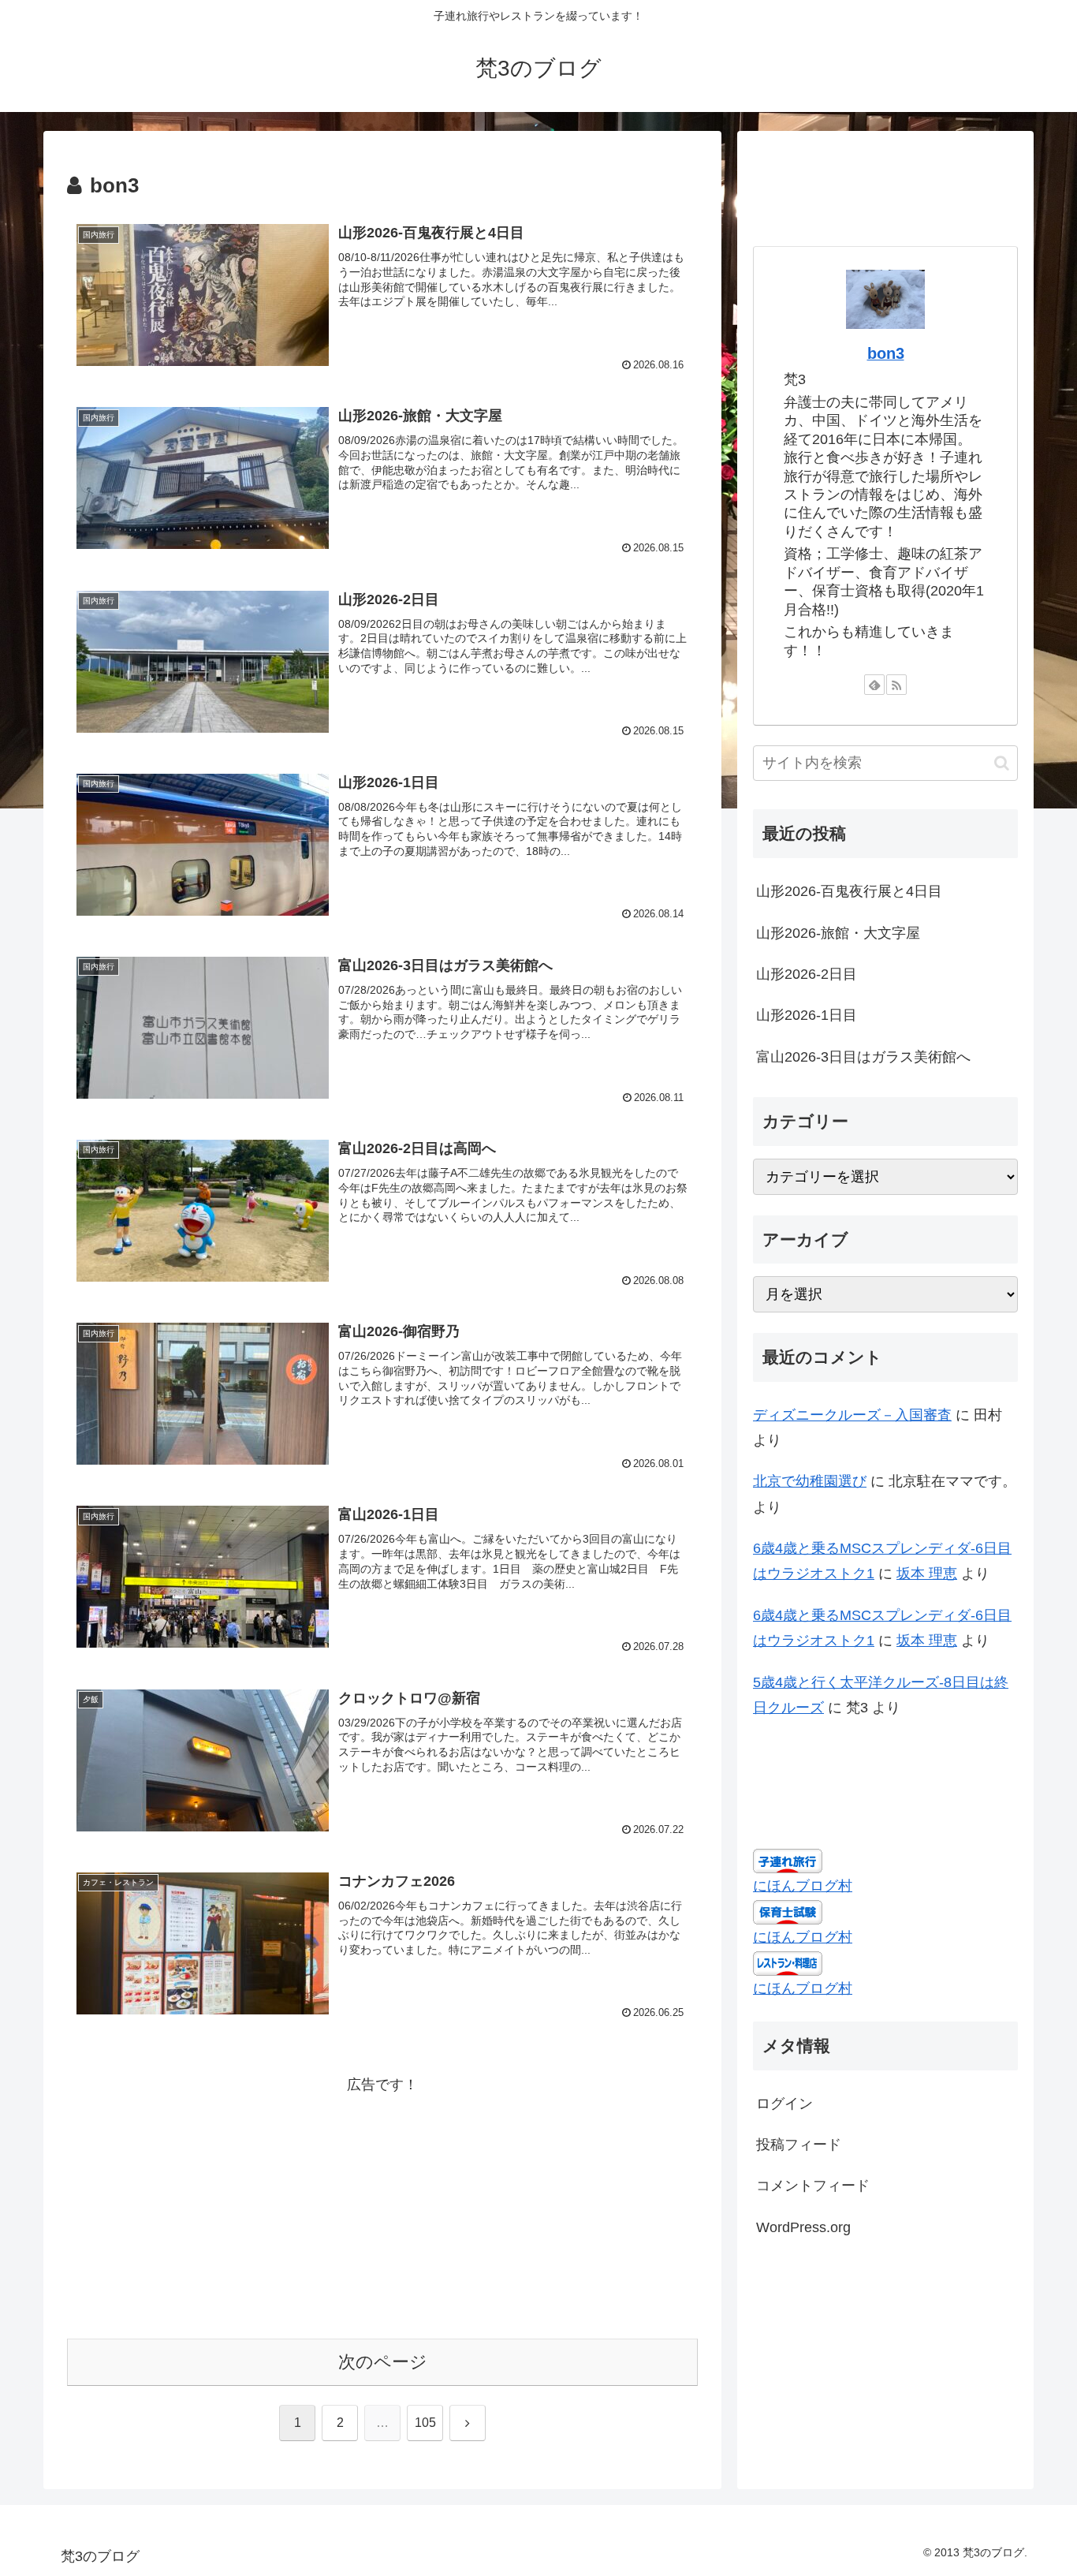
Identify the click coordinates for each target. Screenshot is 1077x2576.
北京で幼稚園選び (810, 1481)
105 (425, 2423)
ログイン (784, 2103)
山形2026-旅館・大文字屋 (838, 933)
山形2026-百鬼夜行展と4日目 (849, 891)
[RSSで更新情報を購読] (896, 685)
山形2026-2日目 (807, 974)
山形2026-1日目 (807, 1015)
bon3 (886, 353)
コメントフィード (813, 2186)
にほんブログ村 (803, 1886)
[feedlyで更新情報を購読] (874, 685)
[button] (1002, 763)
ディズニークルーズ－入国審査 (852, 1415)
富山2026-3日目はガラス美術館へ (863, 1057)
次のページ (383, 2362)
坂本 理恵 (927, 1574)
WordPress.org (803, 2227)
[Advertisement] (382, 2208)
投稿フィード (799, 2145)
